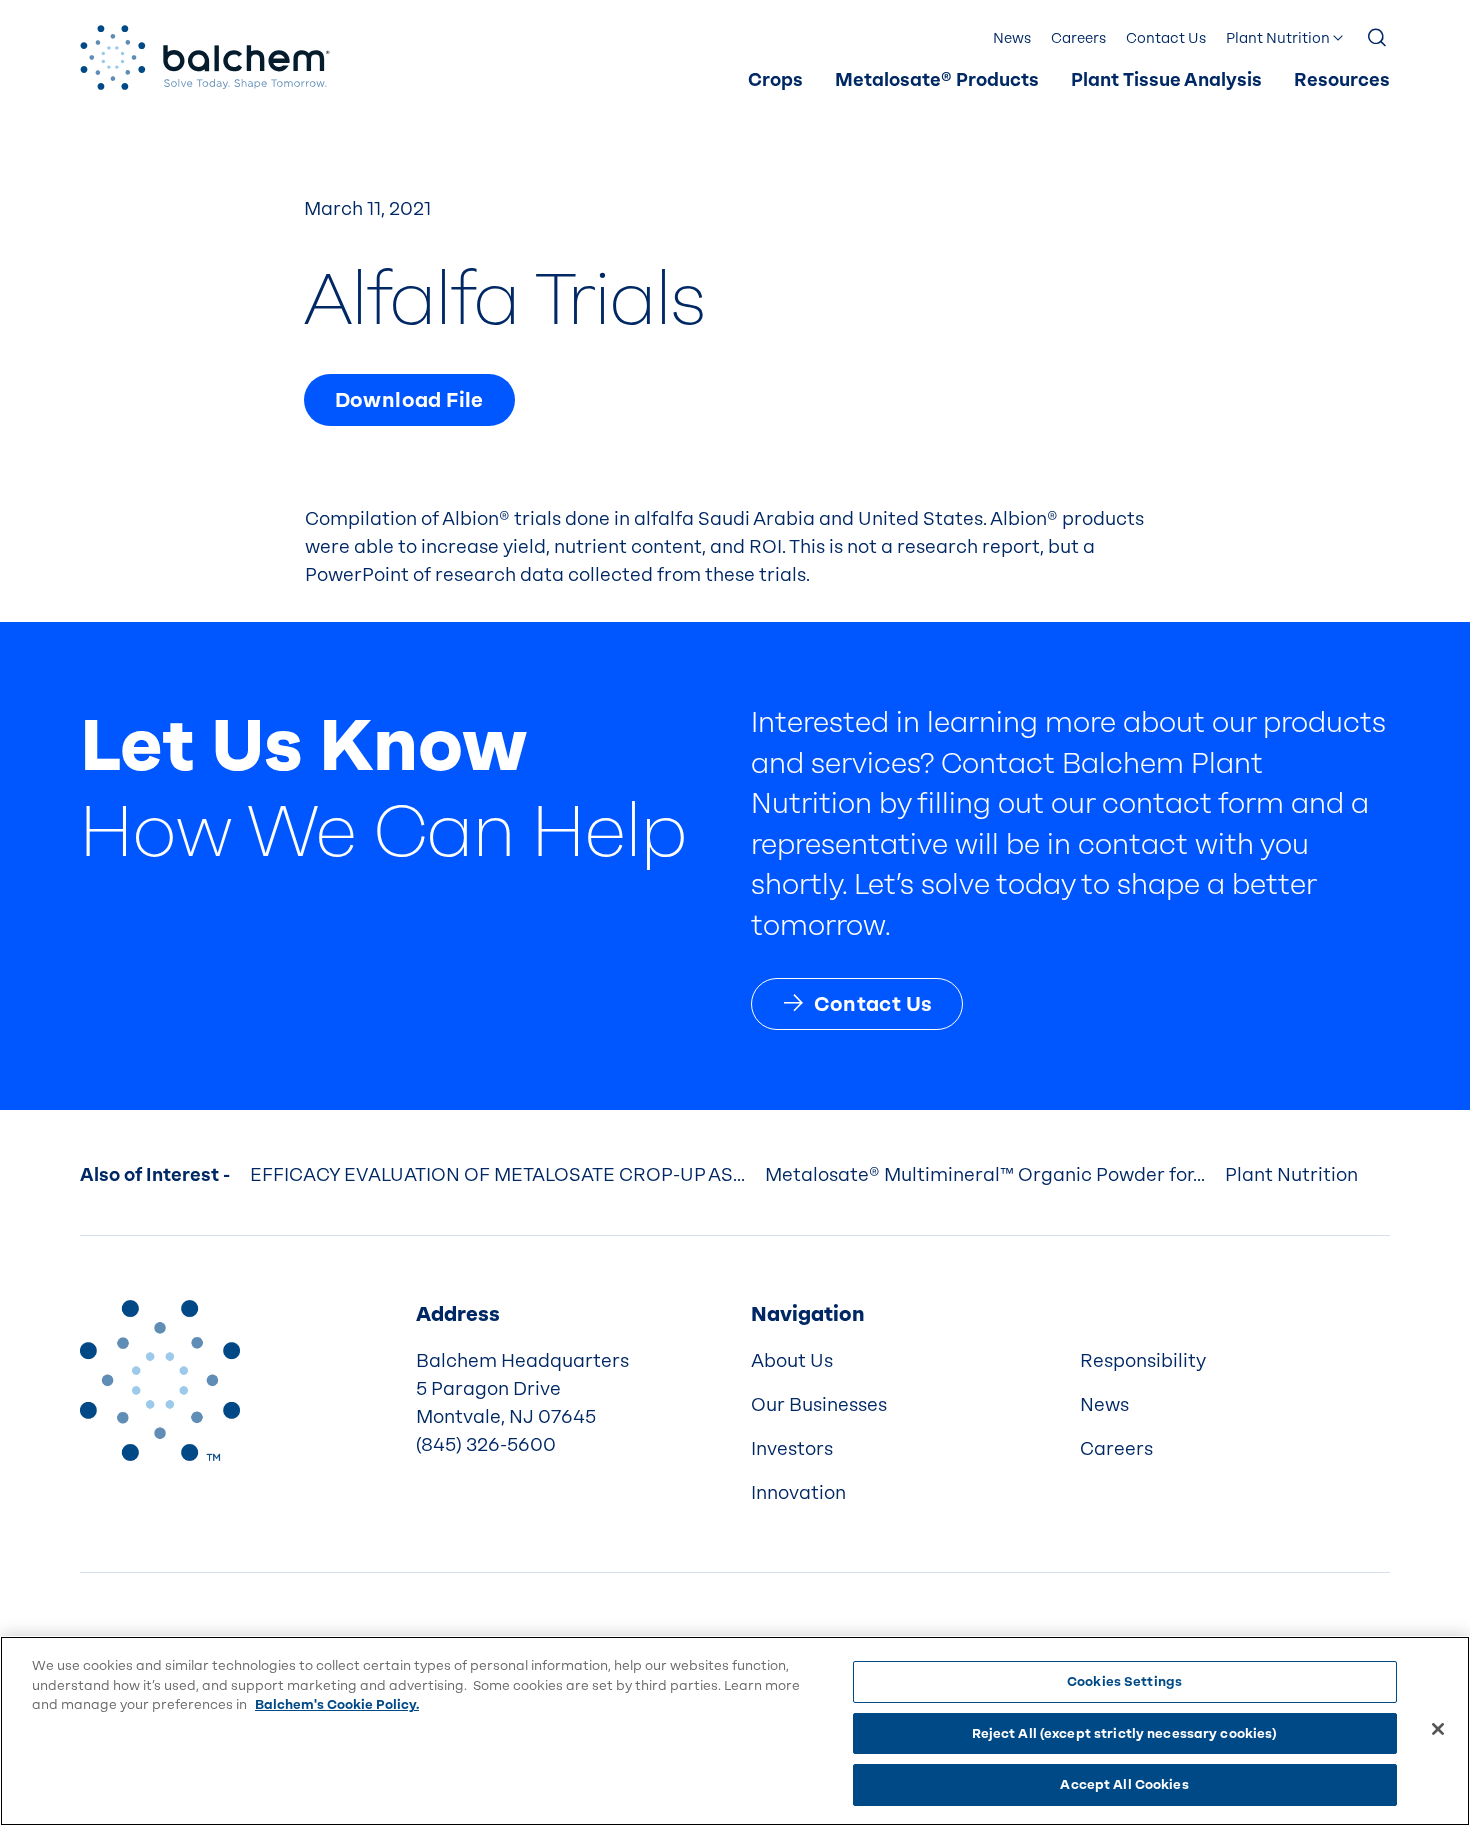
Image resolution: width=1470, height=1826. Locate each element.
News (1012, 38)
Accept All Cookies (1124, 1784)
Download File (409, 400)
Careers (1078, 38)
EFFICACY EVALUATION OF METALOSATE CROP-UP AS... (497, 1175)
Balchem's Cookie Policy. (337, 1704)
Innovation (798, 1493)
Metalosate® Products (937, 80)
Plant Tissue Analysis (1166, 80)
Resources (1342, 80)
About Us (792, 1361)
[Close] (1438, 1729)
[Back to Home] (160, 1380)
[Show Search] (1378, 39)
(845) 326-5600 (486, 1445)
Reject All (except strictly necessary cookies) (1125, 1733)
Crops (775, 80)
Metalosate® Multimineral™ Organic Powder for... (985, 1175)
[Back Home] (205, 57)
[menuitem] (775, 81)
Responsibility (1143, 1361)
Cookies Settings (1124, 1681)
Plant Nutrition (1278, 38)
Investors (792, 1449)
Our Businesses (819, 1405)
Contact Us (1166, 38)
